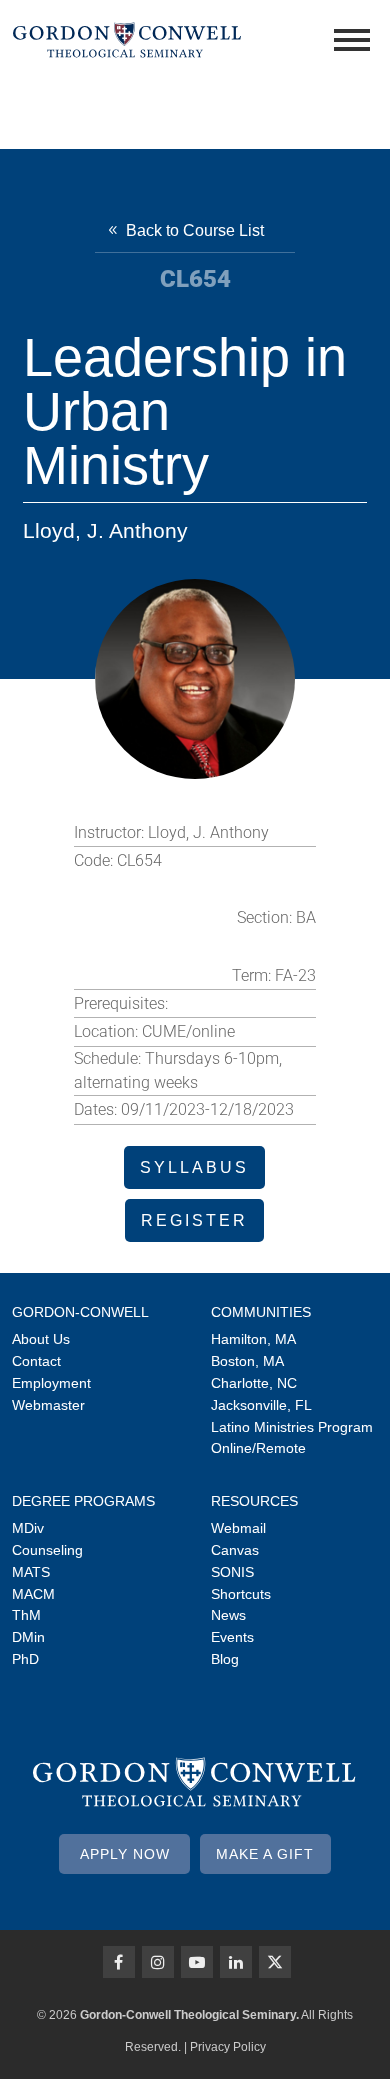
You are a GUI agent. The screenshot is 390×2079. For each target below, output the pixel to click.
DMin (28, 1637)
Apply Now (125, 1854)
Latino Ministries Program (292, 1427)
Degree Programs (83, 1501)
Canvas (235, 1550)
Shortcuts (241, 1594)
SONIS (232, 1572)
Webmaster (48, 1405)
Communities (261, 1312)
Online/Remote (258, 1448)
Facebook (119, 1962)
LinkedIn (236, 1962)
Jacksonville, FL (261, 1405)
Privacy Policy (228, 2047)
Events (232, 1637)
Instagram (158, 1962)
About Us (41, 1339)
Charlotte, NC (254, 1383)
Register (194, 1220)
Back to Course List (195, 230)
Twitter (275, 1962)
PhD (25, 1659)
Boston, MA (247, 1361)
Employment (51, 1383)
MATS (31, 1572)
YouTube (197, 1962)
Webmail (238, 1528)
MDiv (28, 1528)
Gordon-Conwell (80, 1312)
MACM (33, 1594)
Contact (36, 1361)
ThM (26, 1615)
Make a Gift (265, 1854)
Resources (254, 1501)
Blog (225, 1659)
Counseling (47, 1550)
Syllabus (194, 1167)
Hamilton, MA (253, 1339)
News (228, 1615)
